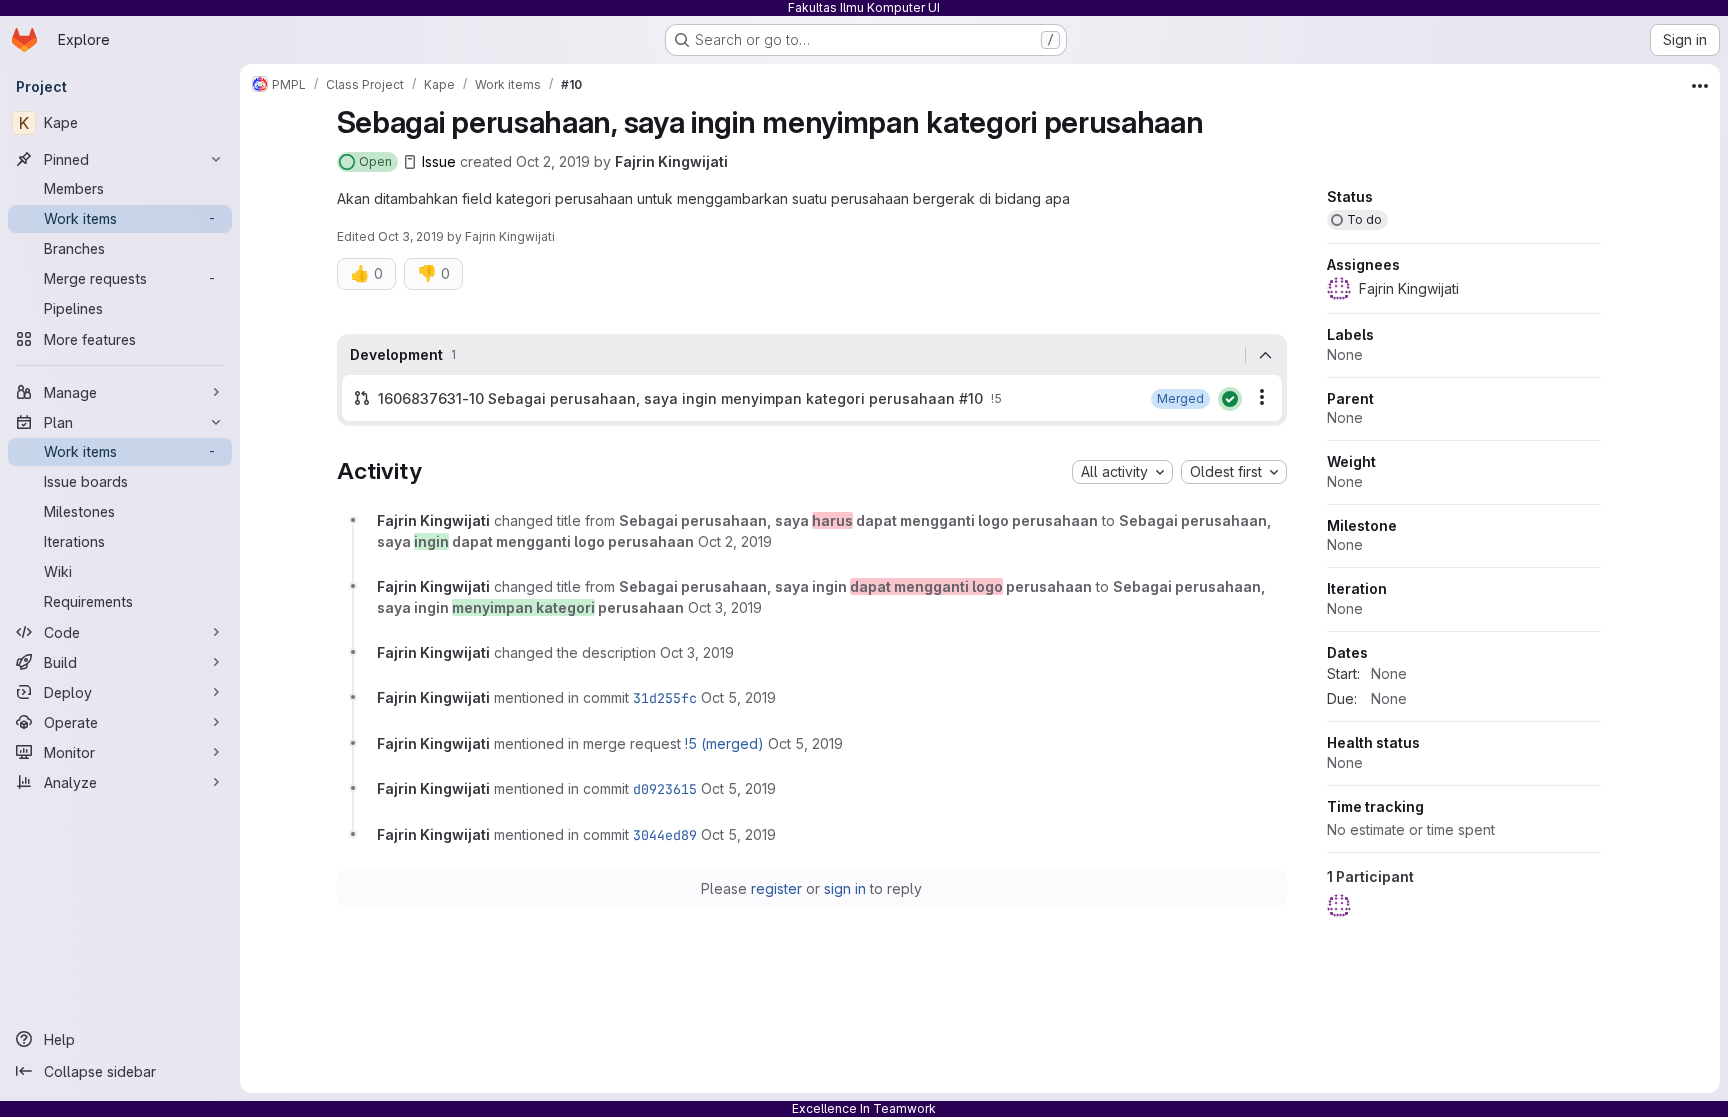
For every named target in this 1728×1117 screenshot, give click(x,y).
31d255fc (665, 698)
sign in (845, 888)
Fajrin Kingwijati (671, 161)
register (776, 888)
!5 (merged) (724, 743)
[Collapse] (1266, 355)
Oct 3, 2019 (411, 236)
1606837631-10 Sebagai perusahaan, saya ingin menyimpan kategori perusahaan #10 (680, 398)
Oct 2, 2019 (553, 161)
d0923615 (665, 789)
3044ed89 (665, 835)
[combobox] (1122, 472)
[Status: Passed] (1230, 399)
